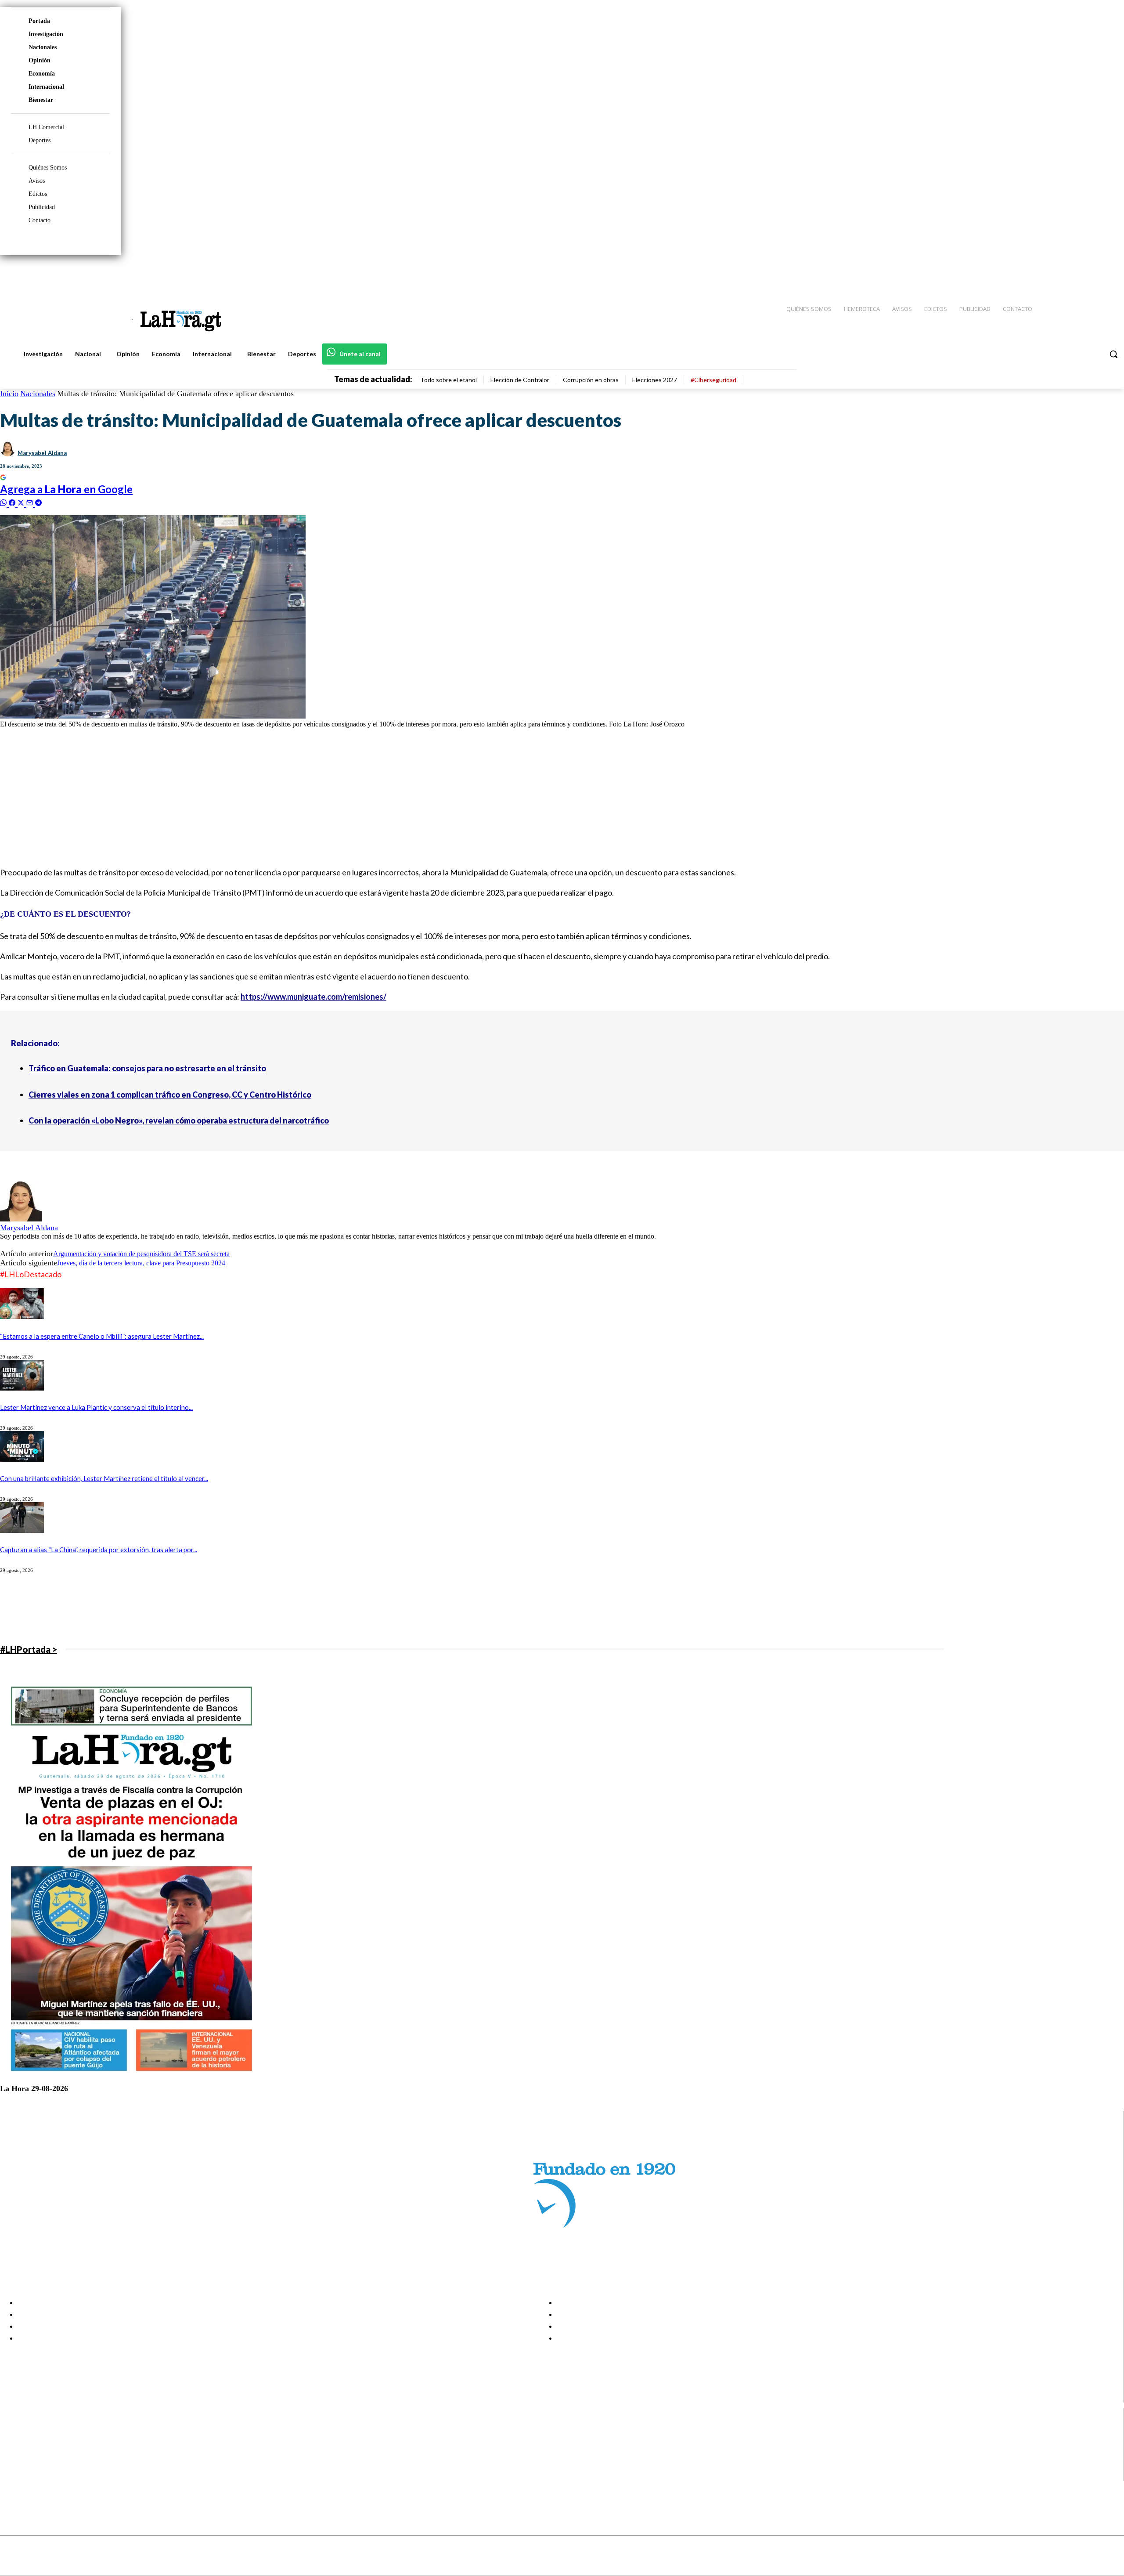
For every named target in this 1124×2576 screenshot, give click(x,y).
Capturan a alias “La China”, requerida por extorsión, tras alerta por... (99, 1550)
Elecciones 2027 (655, 380)
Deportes (40, 140)
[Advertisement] (263, 797)
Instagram (42, 2442)
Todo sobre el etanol (449, 380)
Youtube (39, 2475)
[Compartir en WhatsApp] (4, 502)
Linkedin (39, 2453)
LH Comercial (46, 127)
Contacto (40, 220)
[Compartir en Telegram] (38, 502)
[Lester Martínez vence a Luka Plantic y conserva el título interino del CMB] (22, 1388)
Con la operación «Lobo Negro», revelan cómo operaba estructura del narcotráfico (179, 1120)
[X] (14, 2464)
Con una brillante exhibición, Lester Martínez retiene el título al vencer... (104, 1478)
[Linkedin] (1076, 273)
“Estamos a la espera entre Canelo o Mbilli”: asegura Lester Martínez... (102, 1336)
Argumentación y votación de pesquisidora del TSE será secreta (141, 1254)
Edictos (38, 194)
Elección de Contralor (520, 380)
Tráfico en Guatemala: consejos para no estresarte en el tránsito (147, 1068)
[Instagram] (1060, 273)
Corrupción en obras (591, 380)
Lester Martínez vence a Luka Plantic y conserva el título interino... (96, 1407)
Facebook (41, 2431)
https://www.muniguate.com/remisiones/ (313, 997)
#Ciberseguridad (713, 380)
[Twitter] (1092, 273)
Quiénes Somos (48, 168)
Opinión (40, 60)
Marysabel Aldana (42, 453)
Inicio (9, 394)
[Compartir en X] (22, 502)
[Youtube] (1107, 273)
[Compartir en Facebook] (13, 502)
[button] (1113, 354)
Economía (42, 74)
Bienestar (41, 100)
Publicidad (42, 207)
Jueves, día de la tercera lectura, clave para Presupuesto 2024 (141, 1263)
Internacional (46, 87)
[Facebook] (1045, 273)
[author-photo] (21, 1219)
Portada (39, 21)
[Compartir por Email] (31, 502)
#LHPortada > (29, 1649)
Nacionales (43, 47)
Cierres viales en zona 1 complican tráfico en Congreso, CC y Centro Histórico (170, 1095)
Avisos (37, 181)
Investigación (46, 34)
